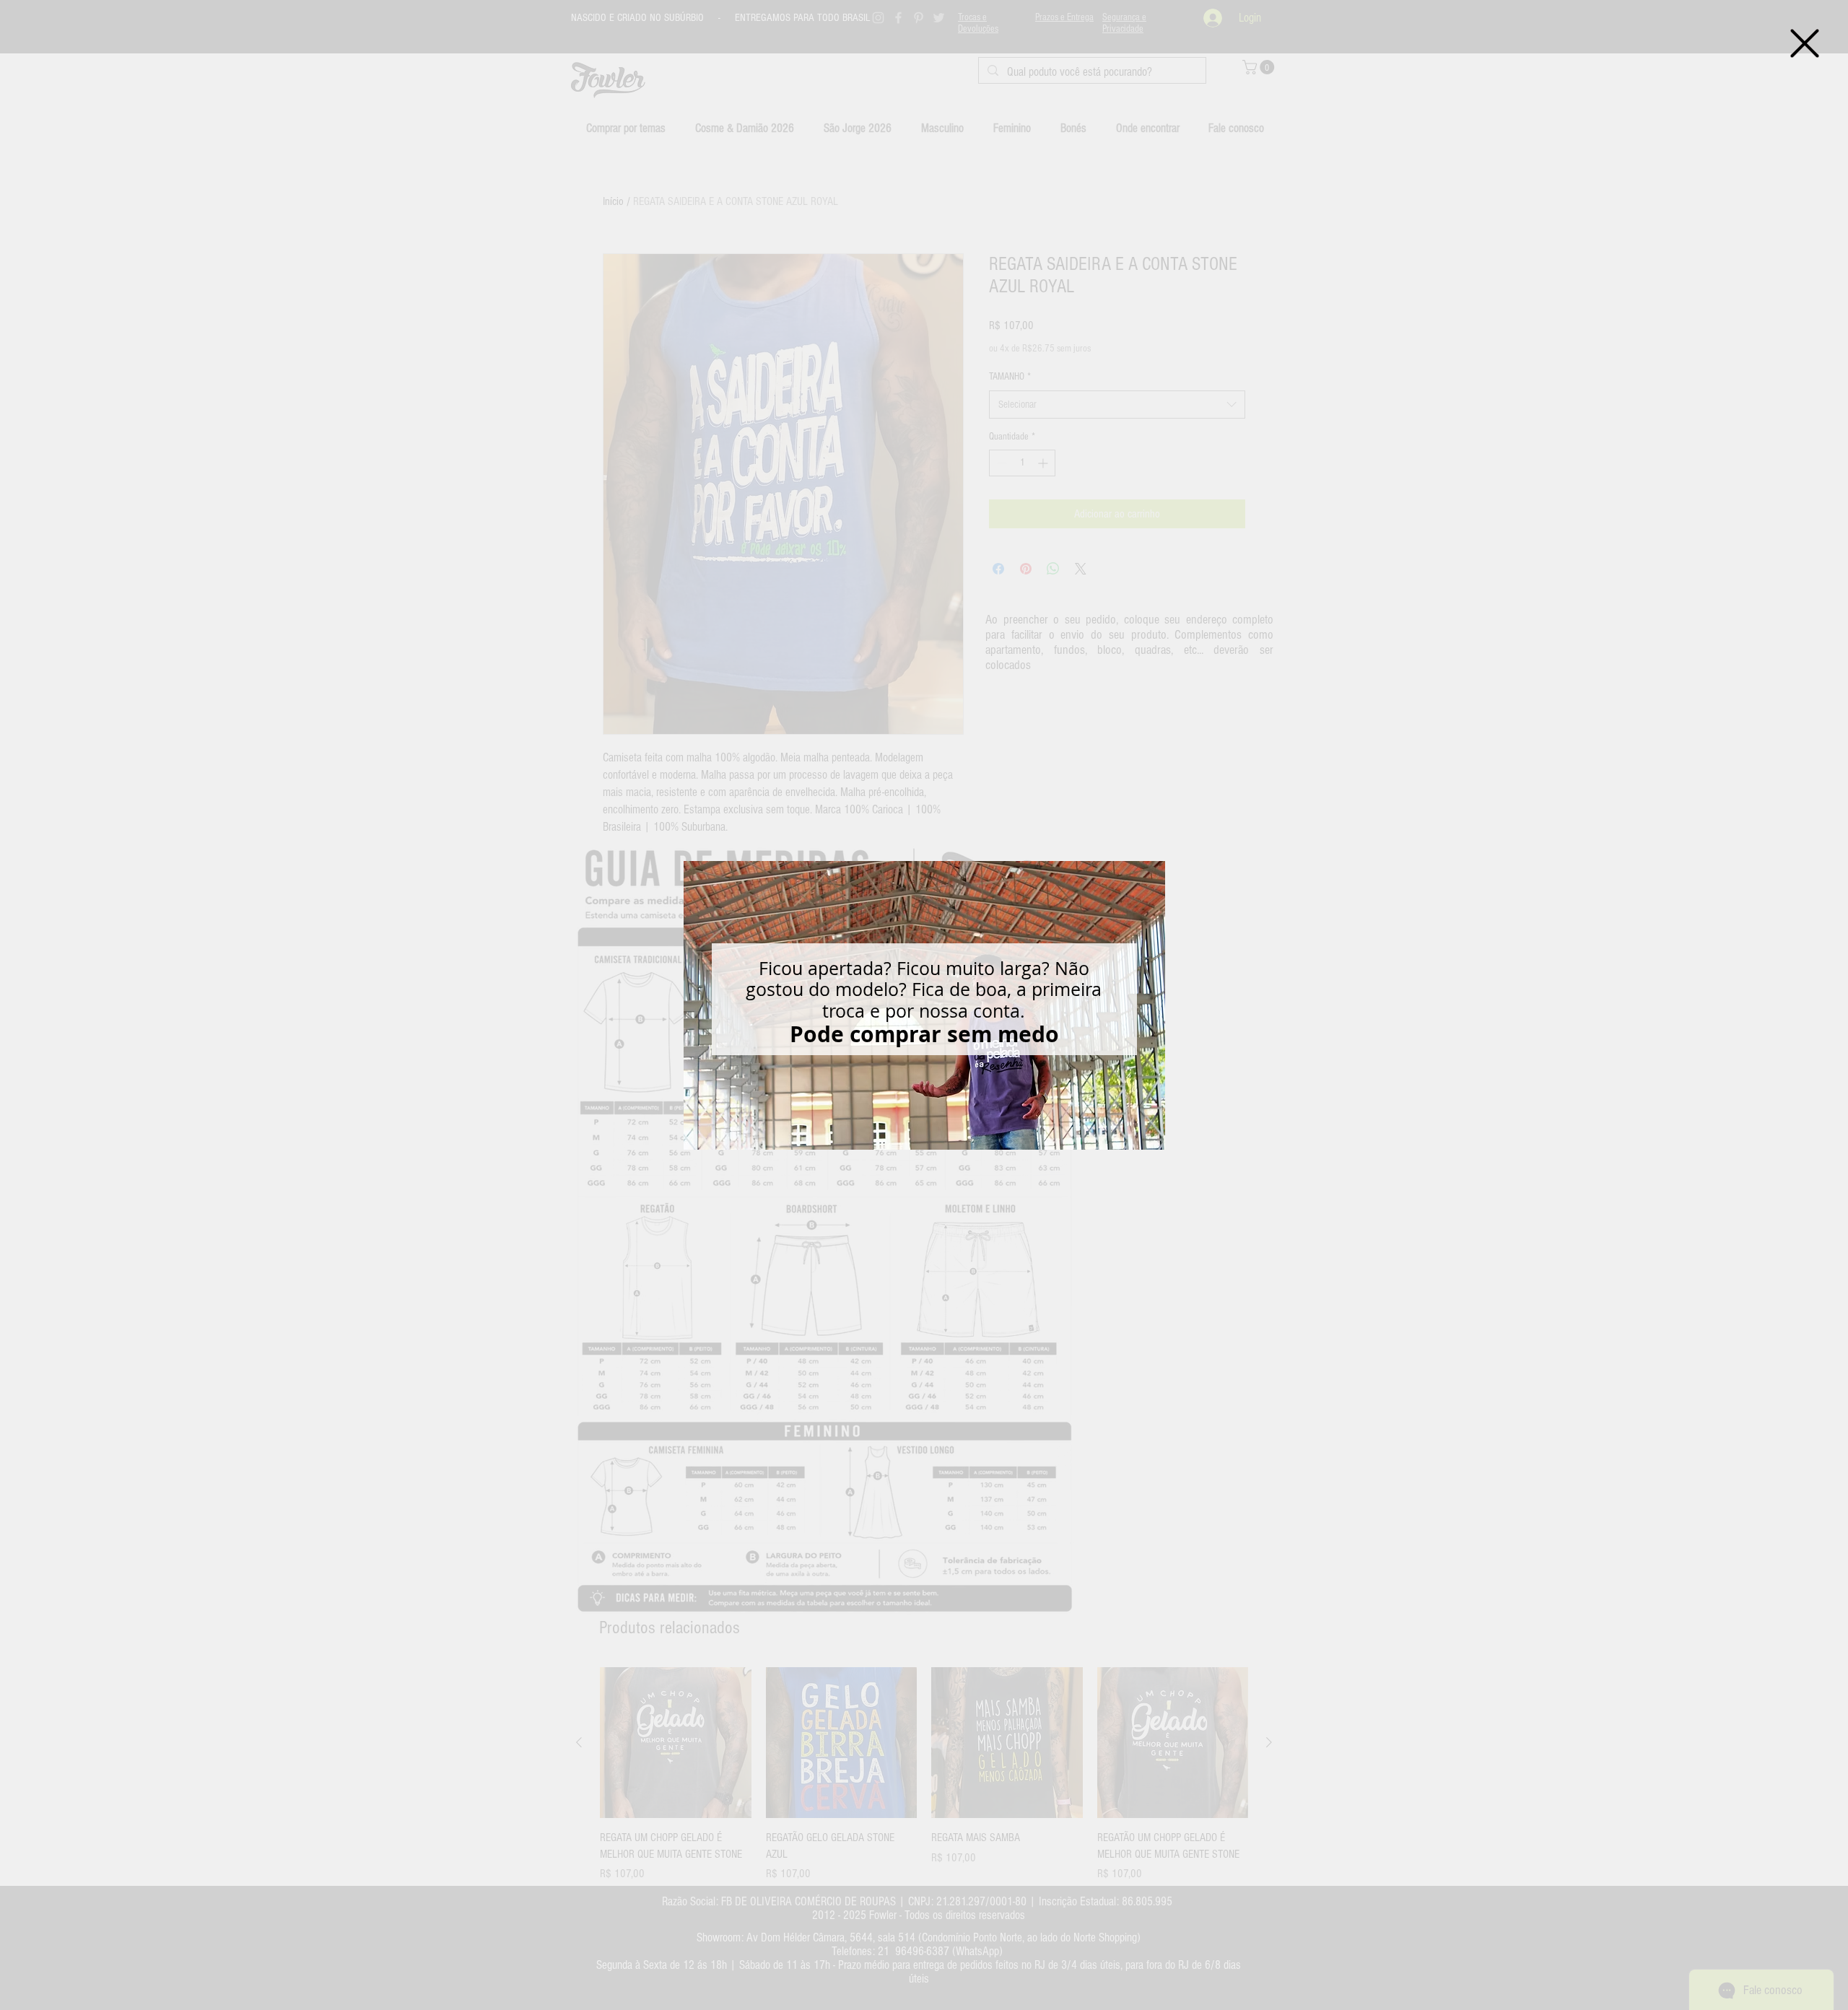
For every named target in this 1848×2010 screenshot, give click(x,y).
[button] (1805, 43)
